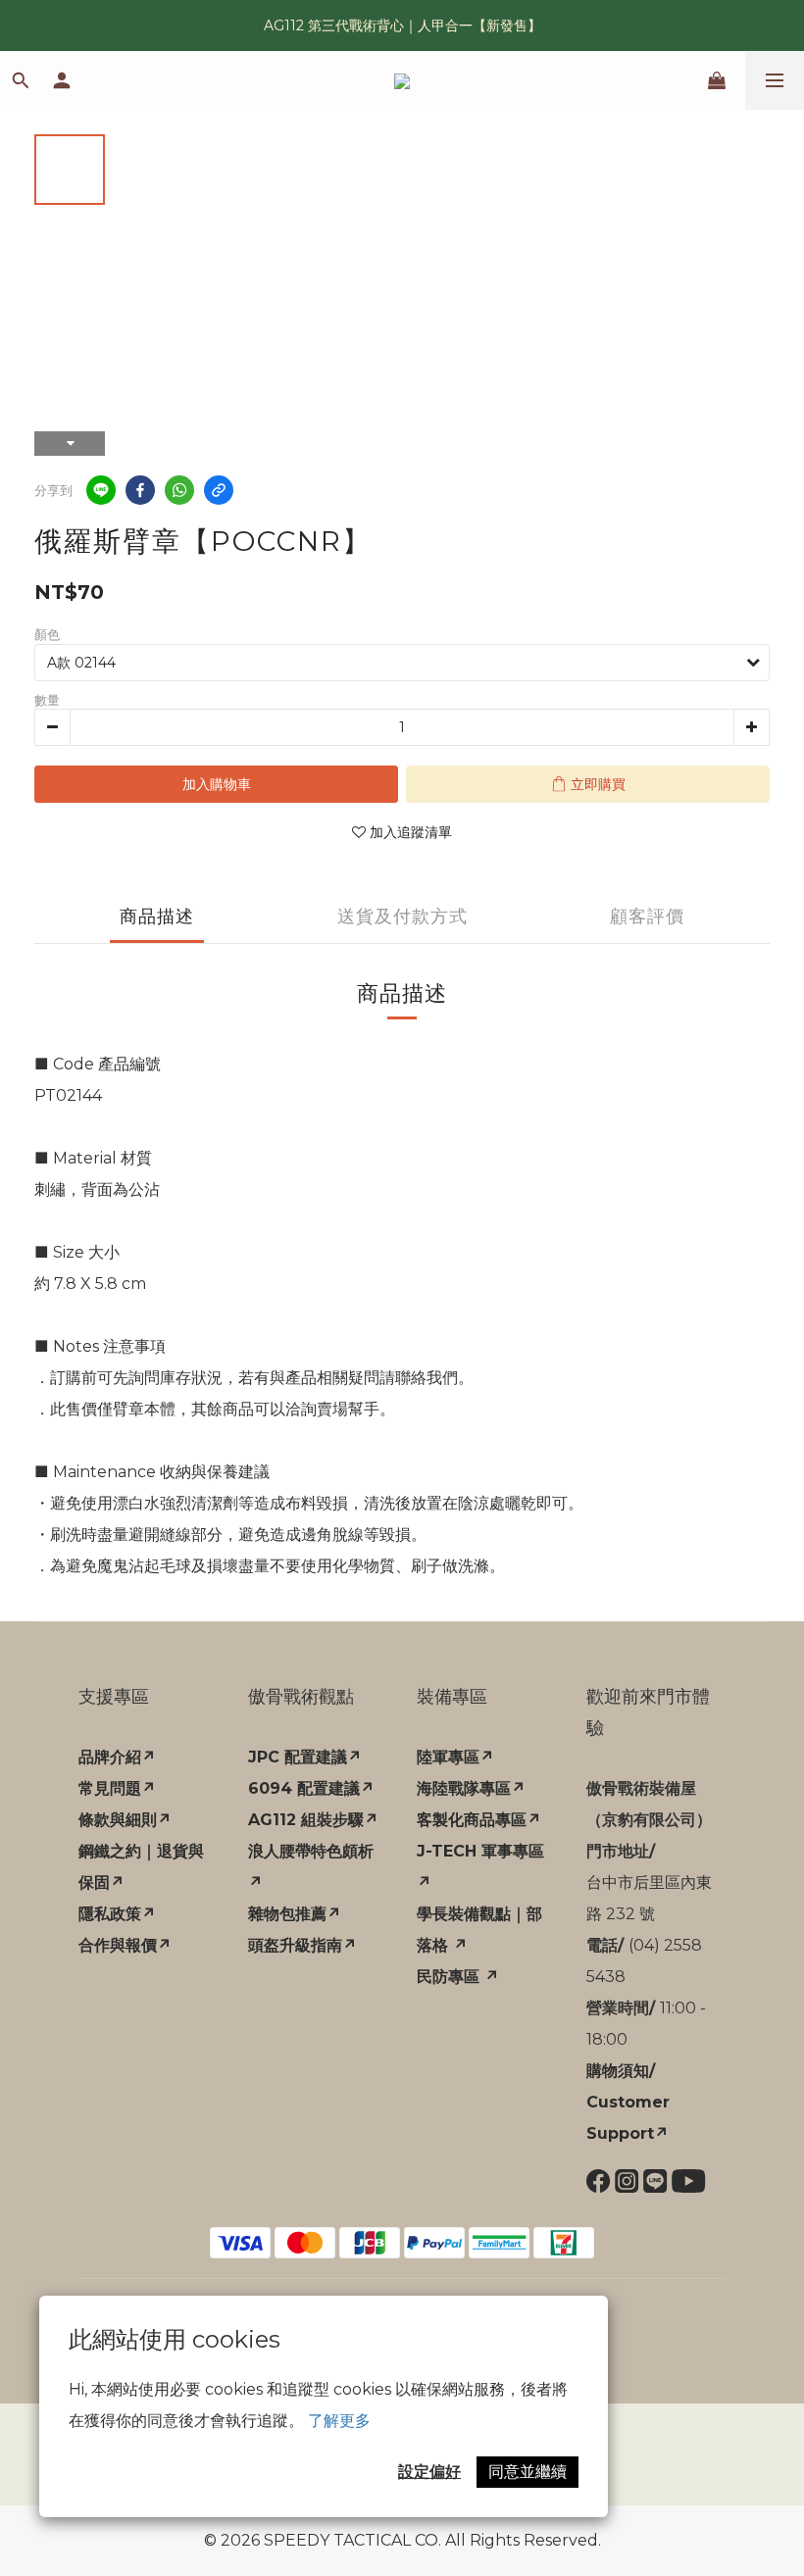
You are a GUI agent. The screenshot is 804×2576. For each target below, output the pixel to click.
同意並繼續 (528, 2472)
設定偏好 (429, 2472)
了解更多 (339, 2421)
